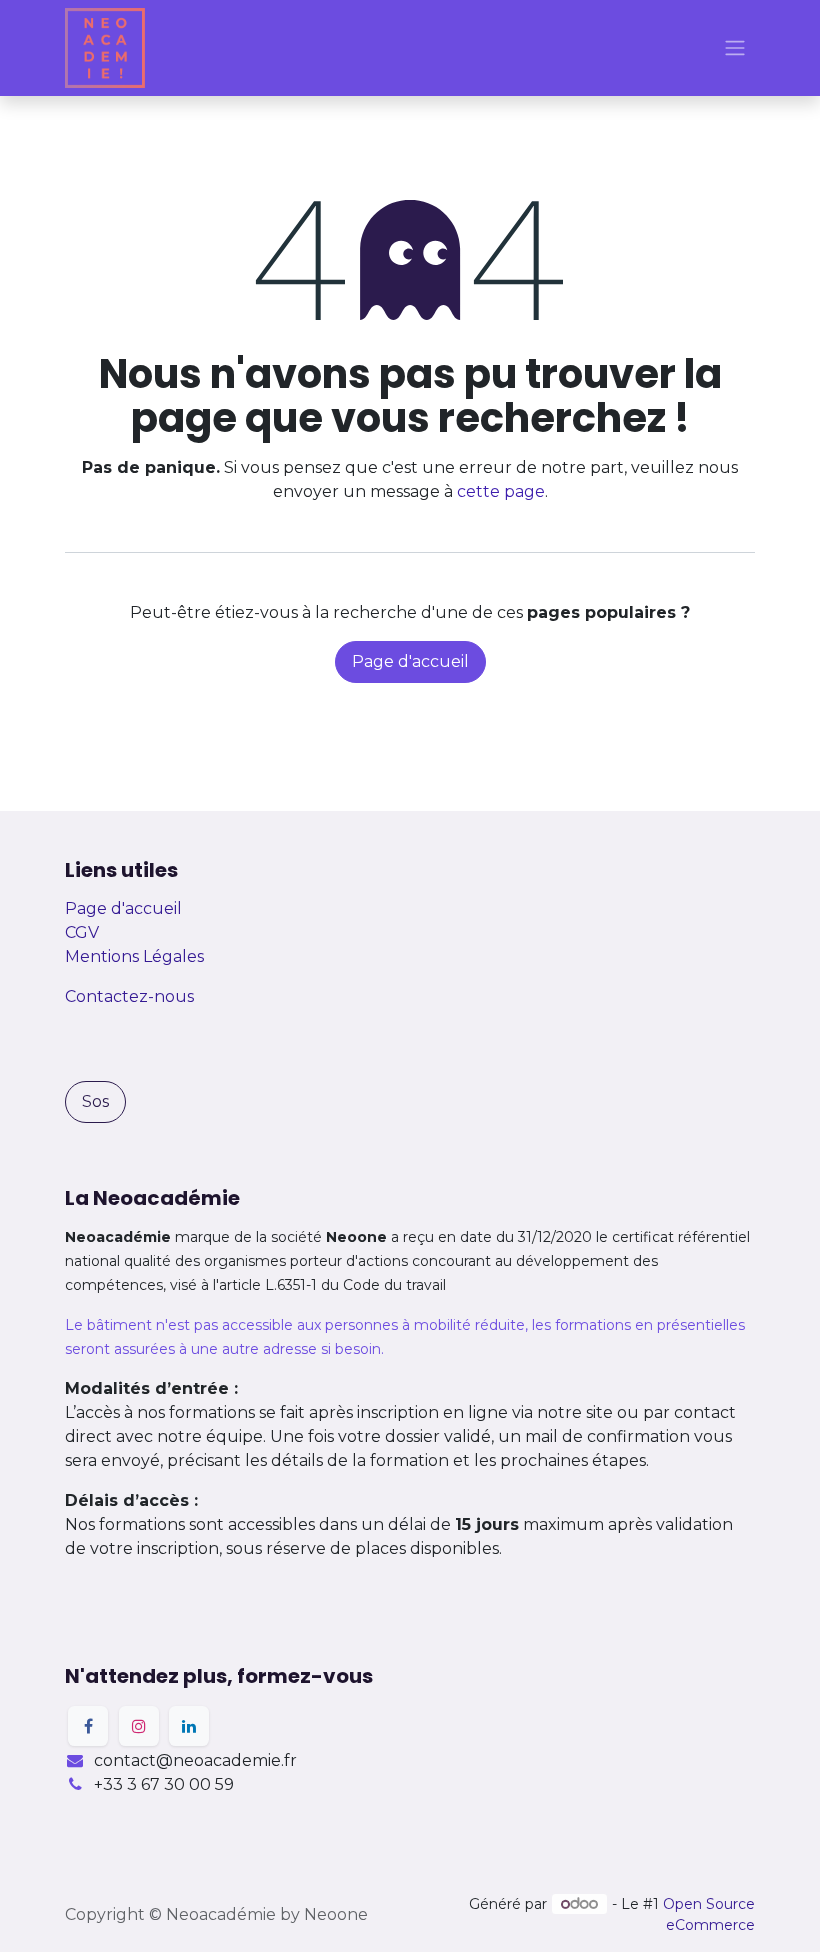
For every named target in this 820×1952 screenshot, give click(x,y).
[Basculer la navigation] (735, 48)
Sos (95, 1101)
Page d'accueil (410, 661)
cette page (501, 491)
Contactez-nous (129, 996)
